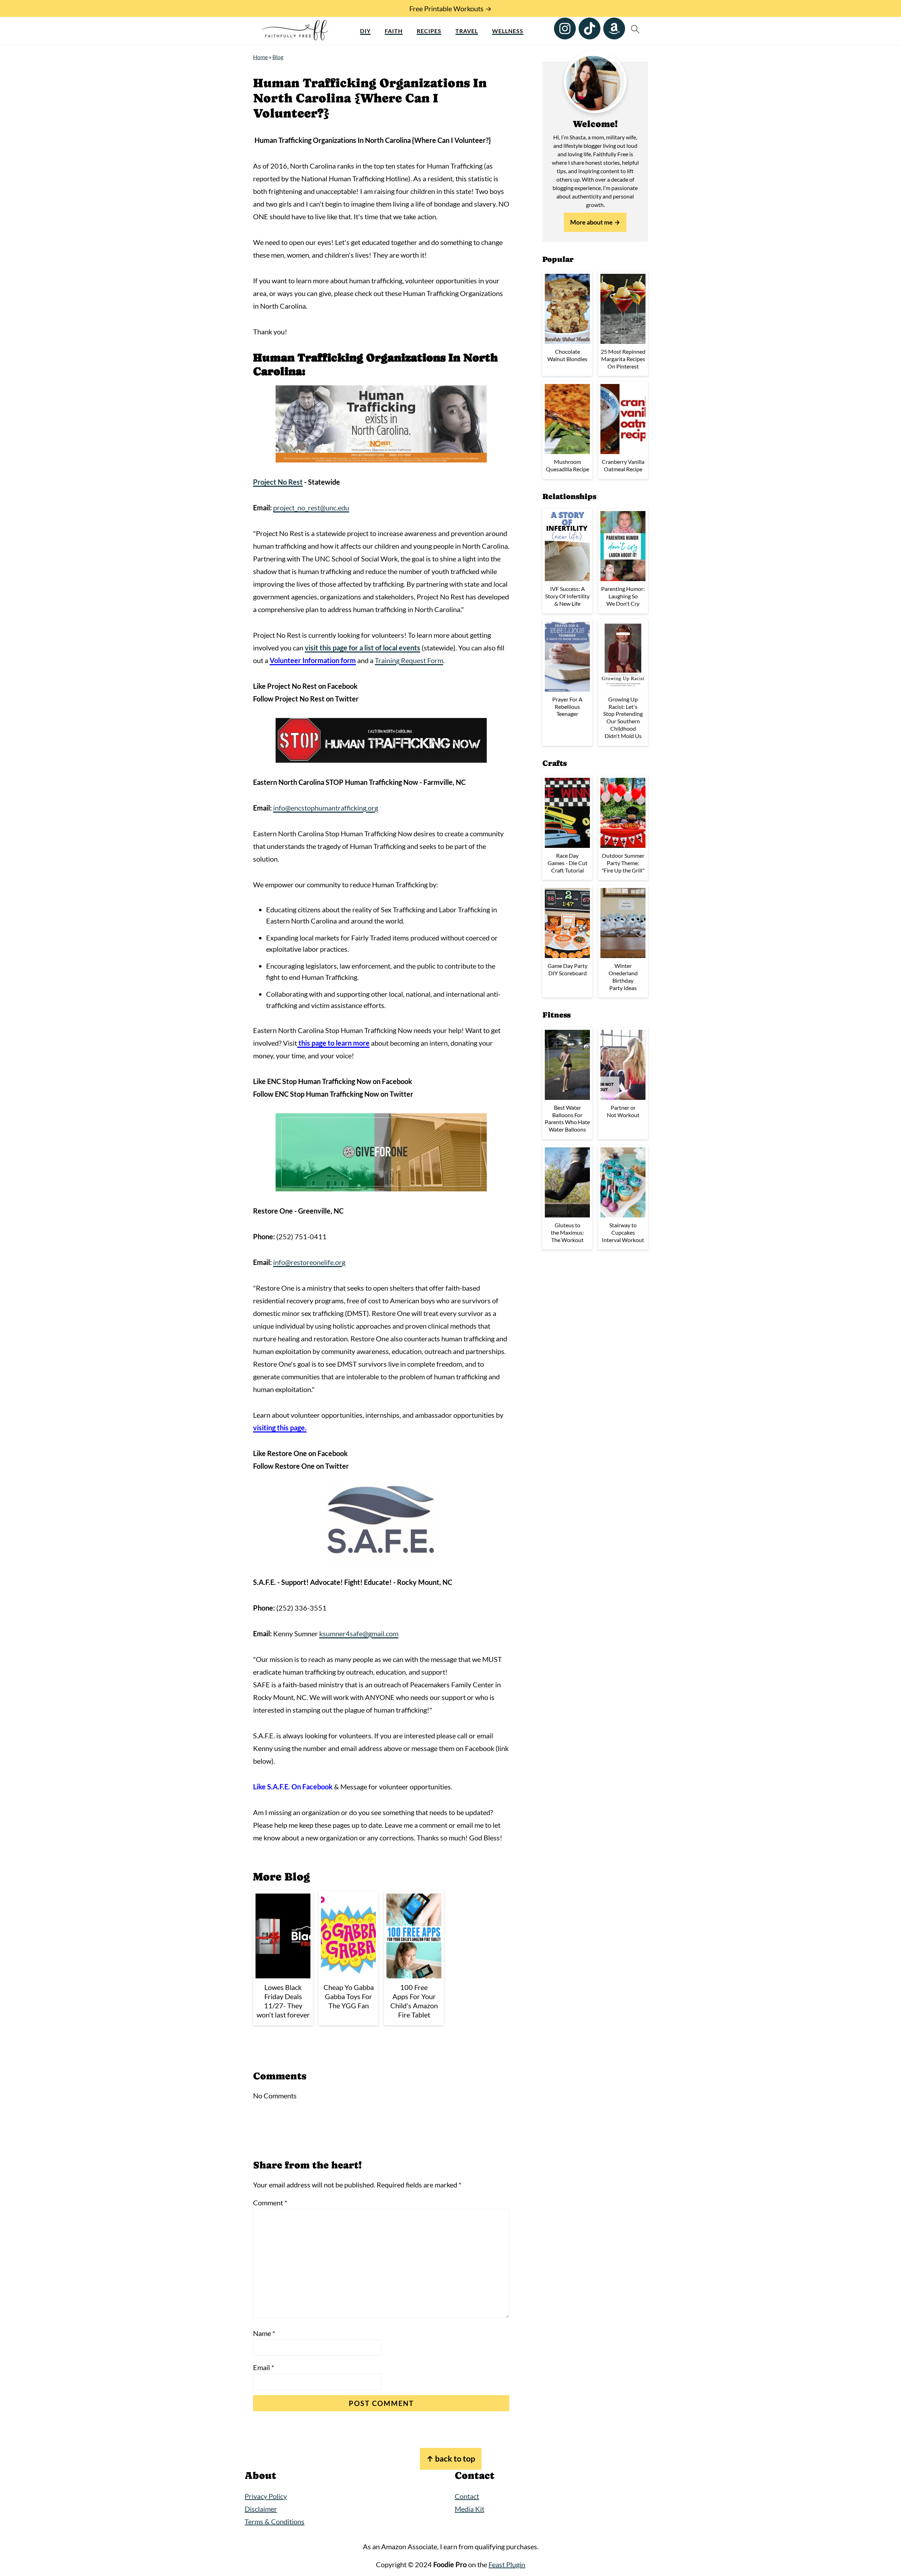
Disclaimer (261, 2509)
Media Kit (470, 2509)
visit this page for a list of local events (363, 648)
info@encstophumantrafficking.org (326, 808)
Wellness (508, 31)
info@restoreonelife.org (309, 1262)
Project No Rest (278, 482)
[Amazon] (614, 29)
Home (260, 57)
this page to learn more (333, 1043)
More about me (591, 222)
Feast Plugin (507, 2564)
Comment (270, 2203)
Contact (467, 2496)
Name (264, 2333)
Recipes (429, 31)
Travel (467, 31)
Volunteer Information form (313, 660)
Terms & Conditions (275, 2521)
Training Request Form (409, 660)
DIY (365, 31)
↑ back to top (451, 2459)
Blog (278, 57)
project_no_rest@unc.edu (311, 508)
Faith (394, 31)
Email (264, 2367)
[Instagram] (565, 29)
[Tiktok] (590, 29)
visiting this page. (280, 1428)
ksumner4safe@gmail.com (359, 1633)
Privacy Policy (266, 2496)
